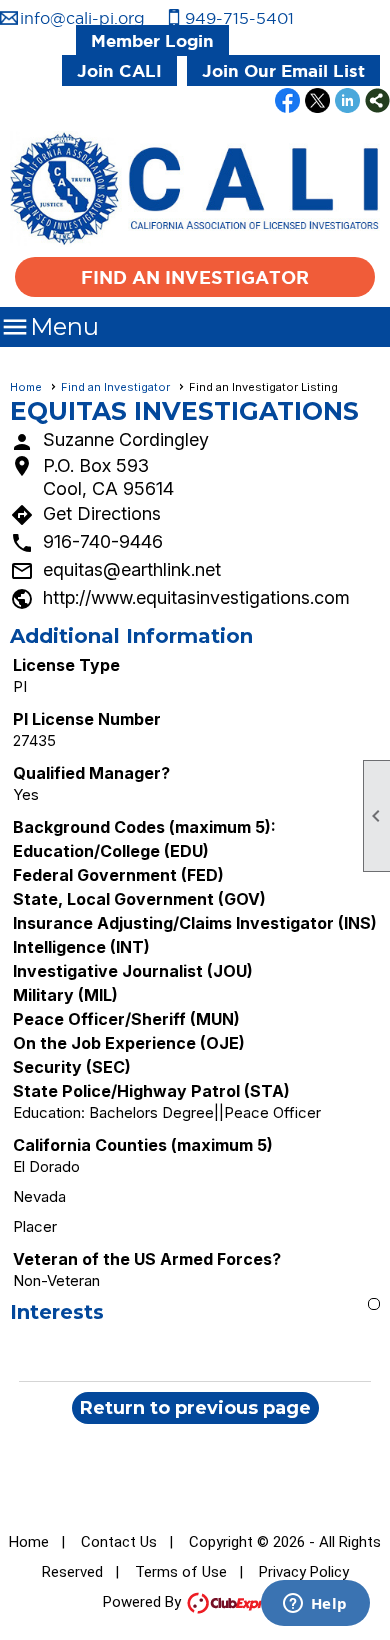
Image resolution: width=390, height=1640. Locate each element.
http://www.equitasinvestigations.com (196, 597)
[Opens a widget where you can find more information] (315, 1605)
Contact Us (119, 1542)
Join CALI (119, 70)
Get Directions (102, 513)
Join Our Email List (283, 70)
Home (26, 387)
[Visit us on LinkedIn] (347, 102)
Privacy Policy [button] (304, 1572)
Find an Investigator (195, 277)
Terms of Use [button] (181, 1572)
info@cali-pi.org (82, 18)
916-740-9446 (103, 541)
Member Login (152, 40)
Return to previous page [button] (195, 1408)
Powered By (144, 1602)
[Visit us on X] (317, 102)
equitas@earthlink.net (132, 569)
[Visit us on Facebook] (287, 102)
